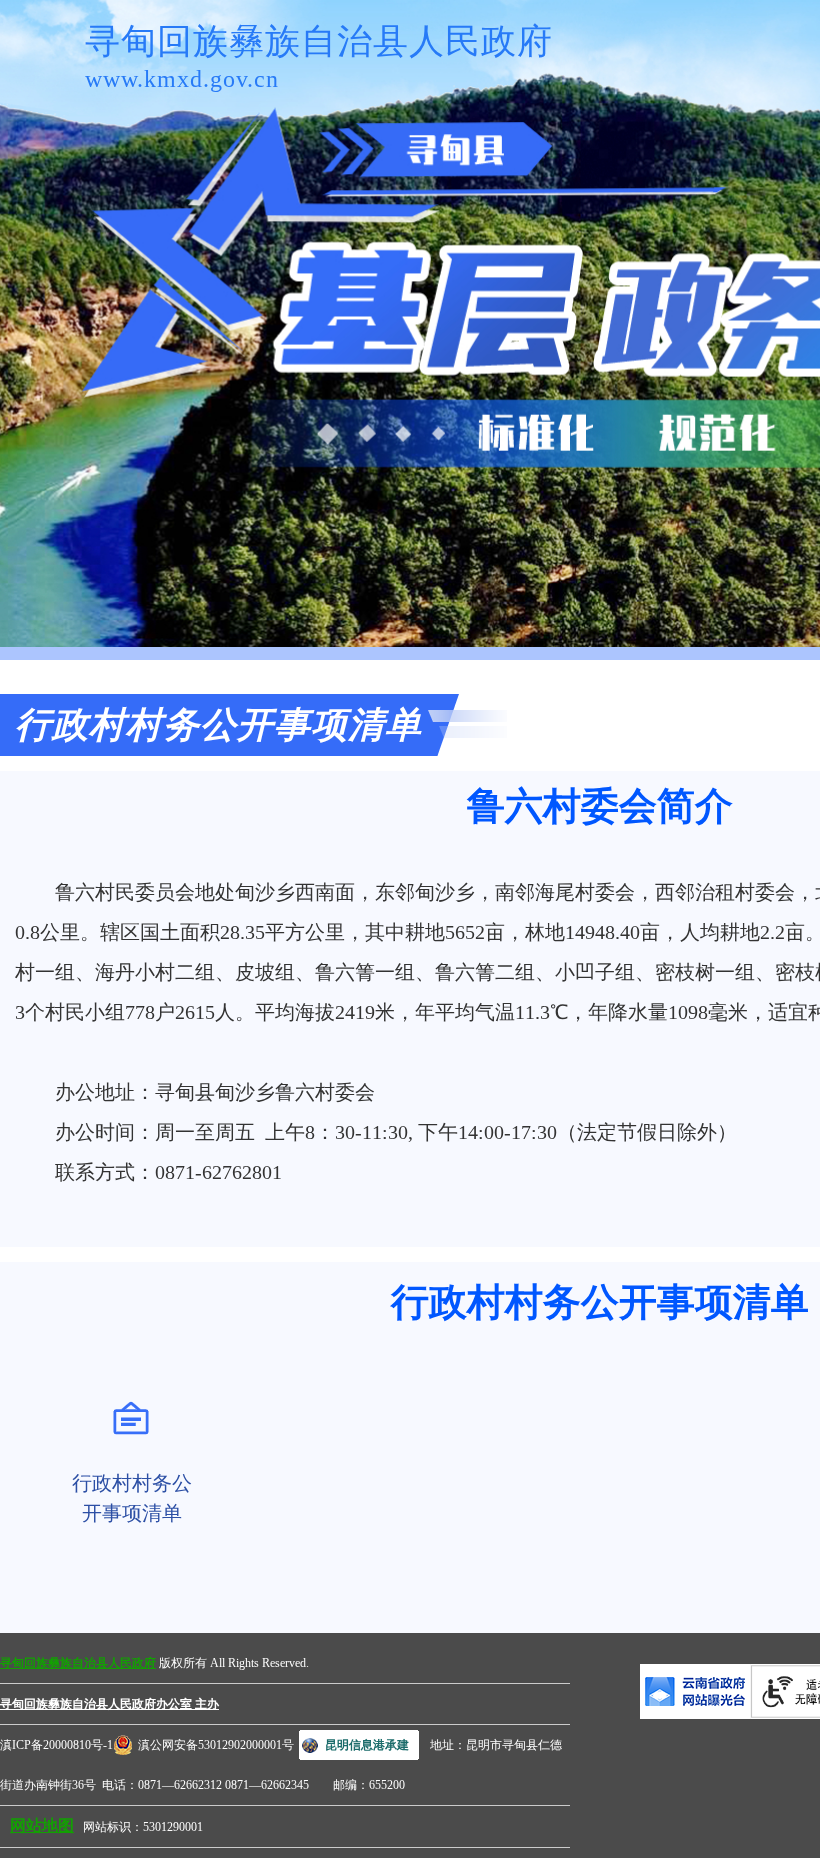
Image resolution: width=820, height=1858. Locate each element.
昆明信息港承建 (367, 1745)
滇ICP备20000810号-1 (56, 1745)
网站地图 (42, 1825)
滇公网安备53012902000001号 (216, 1745)
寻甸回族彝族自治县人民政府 (78, 1663)
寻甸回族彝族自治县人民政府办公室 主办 (109, 1704)
